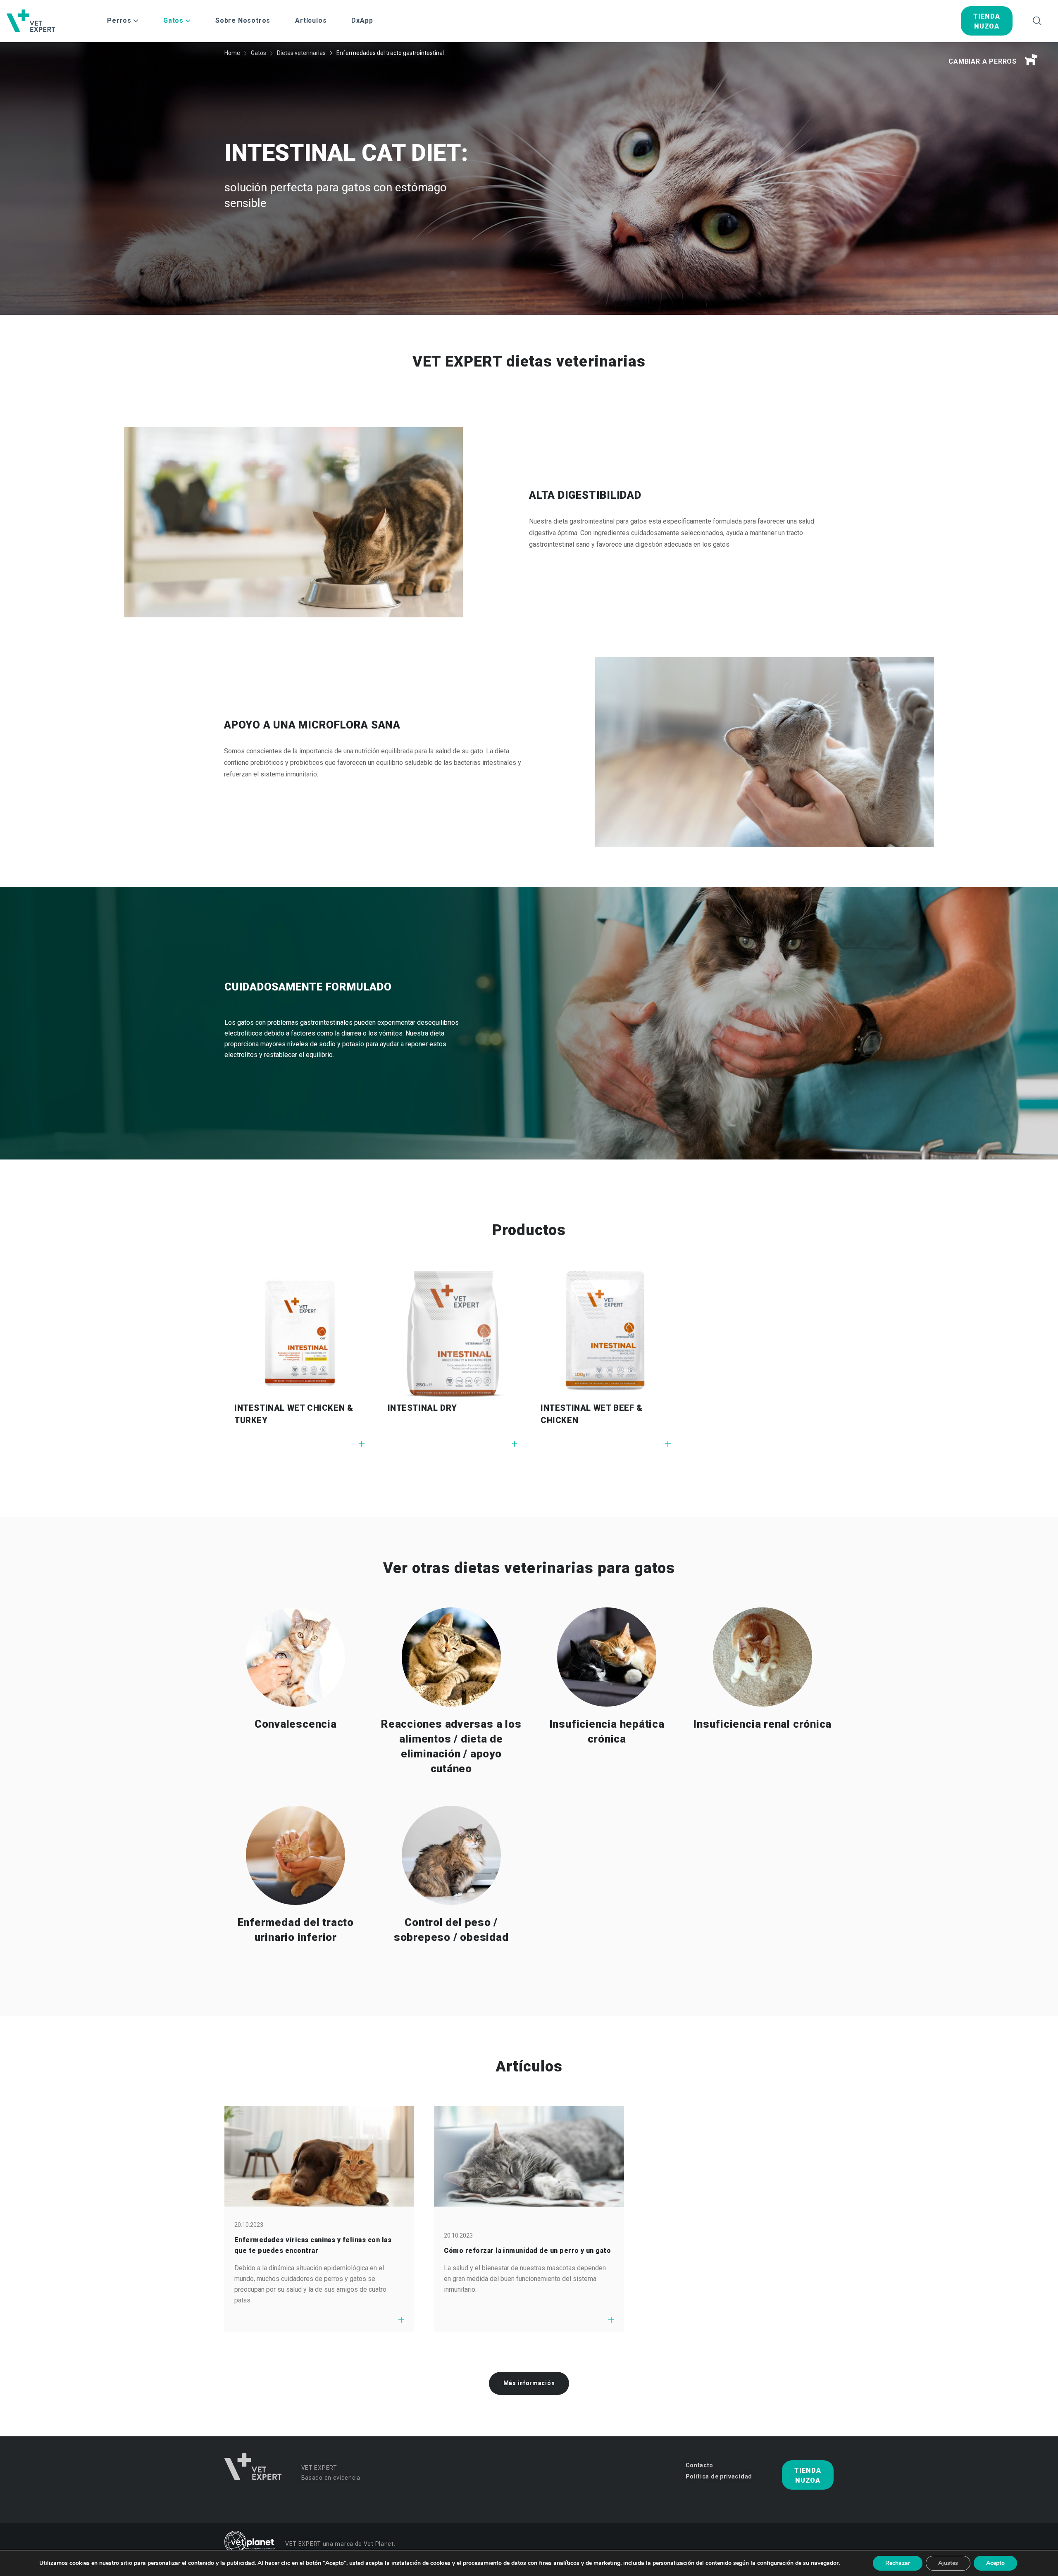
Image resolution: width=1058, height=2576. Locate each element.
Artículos (311, 20)
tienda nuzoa (987, 21)
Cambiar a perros (983, 61)
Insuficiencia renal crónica (762, 1724)
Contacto (700, 2465)
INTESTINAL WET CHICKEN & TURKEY (294, 1414)
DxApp (362, 20)
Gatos (259, 53)
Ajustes (948, 2563)
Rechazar (898, 2563)
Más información (529, 2383)
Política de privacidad (719, 2476)
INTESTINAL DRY (422, 1408)
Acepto (995, 2563)
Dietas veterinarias (301, 53)
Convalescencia (296, 1724)
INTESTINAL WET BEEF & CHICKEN (592, 1414)
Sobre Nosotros (243, 20)
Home (232, 53)
